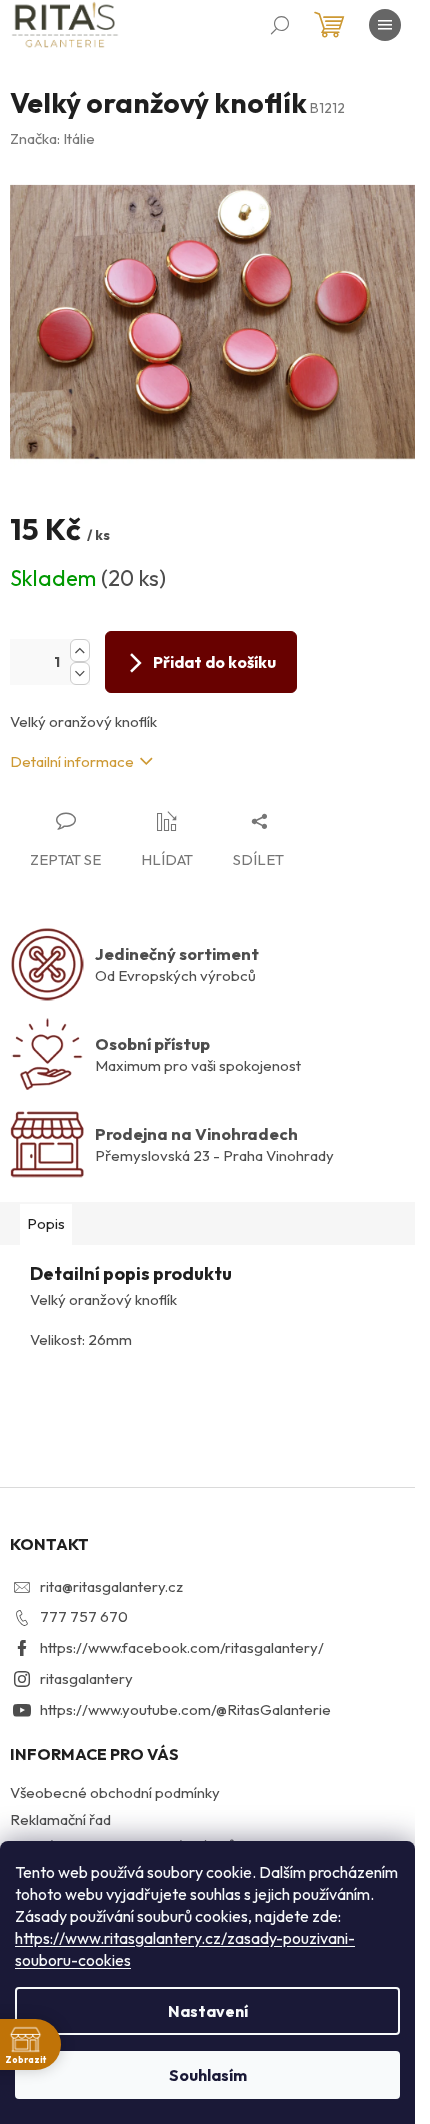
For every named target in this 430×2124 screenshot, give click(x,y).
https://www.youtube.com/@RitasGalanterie (185, 1709)
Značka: (52, 138)
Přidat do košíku (214, 662)
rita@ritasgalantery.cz (111, 1586)
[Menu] (385, 25)
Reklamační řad (60, 1819)
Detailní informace (72, 761)
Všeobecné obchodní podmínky (115, 1792)
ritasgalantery (86, 1678)
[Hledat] (280, 25)
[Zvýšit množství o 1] (80, 650)
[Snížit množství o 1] (80, 673)
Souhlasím (208, 2075)
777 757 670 (84, 1616)
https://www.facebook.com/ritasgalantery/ (182, 1647)
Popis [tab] (46, 1223)
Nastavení (208, 2011)
